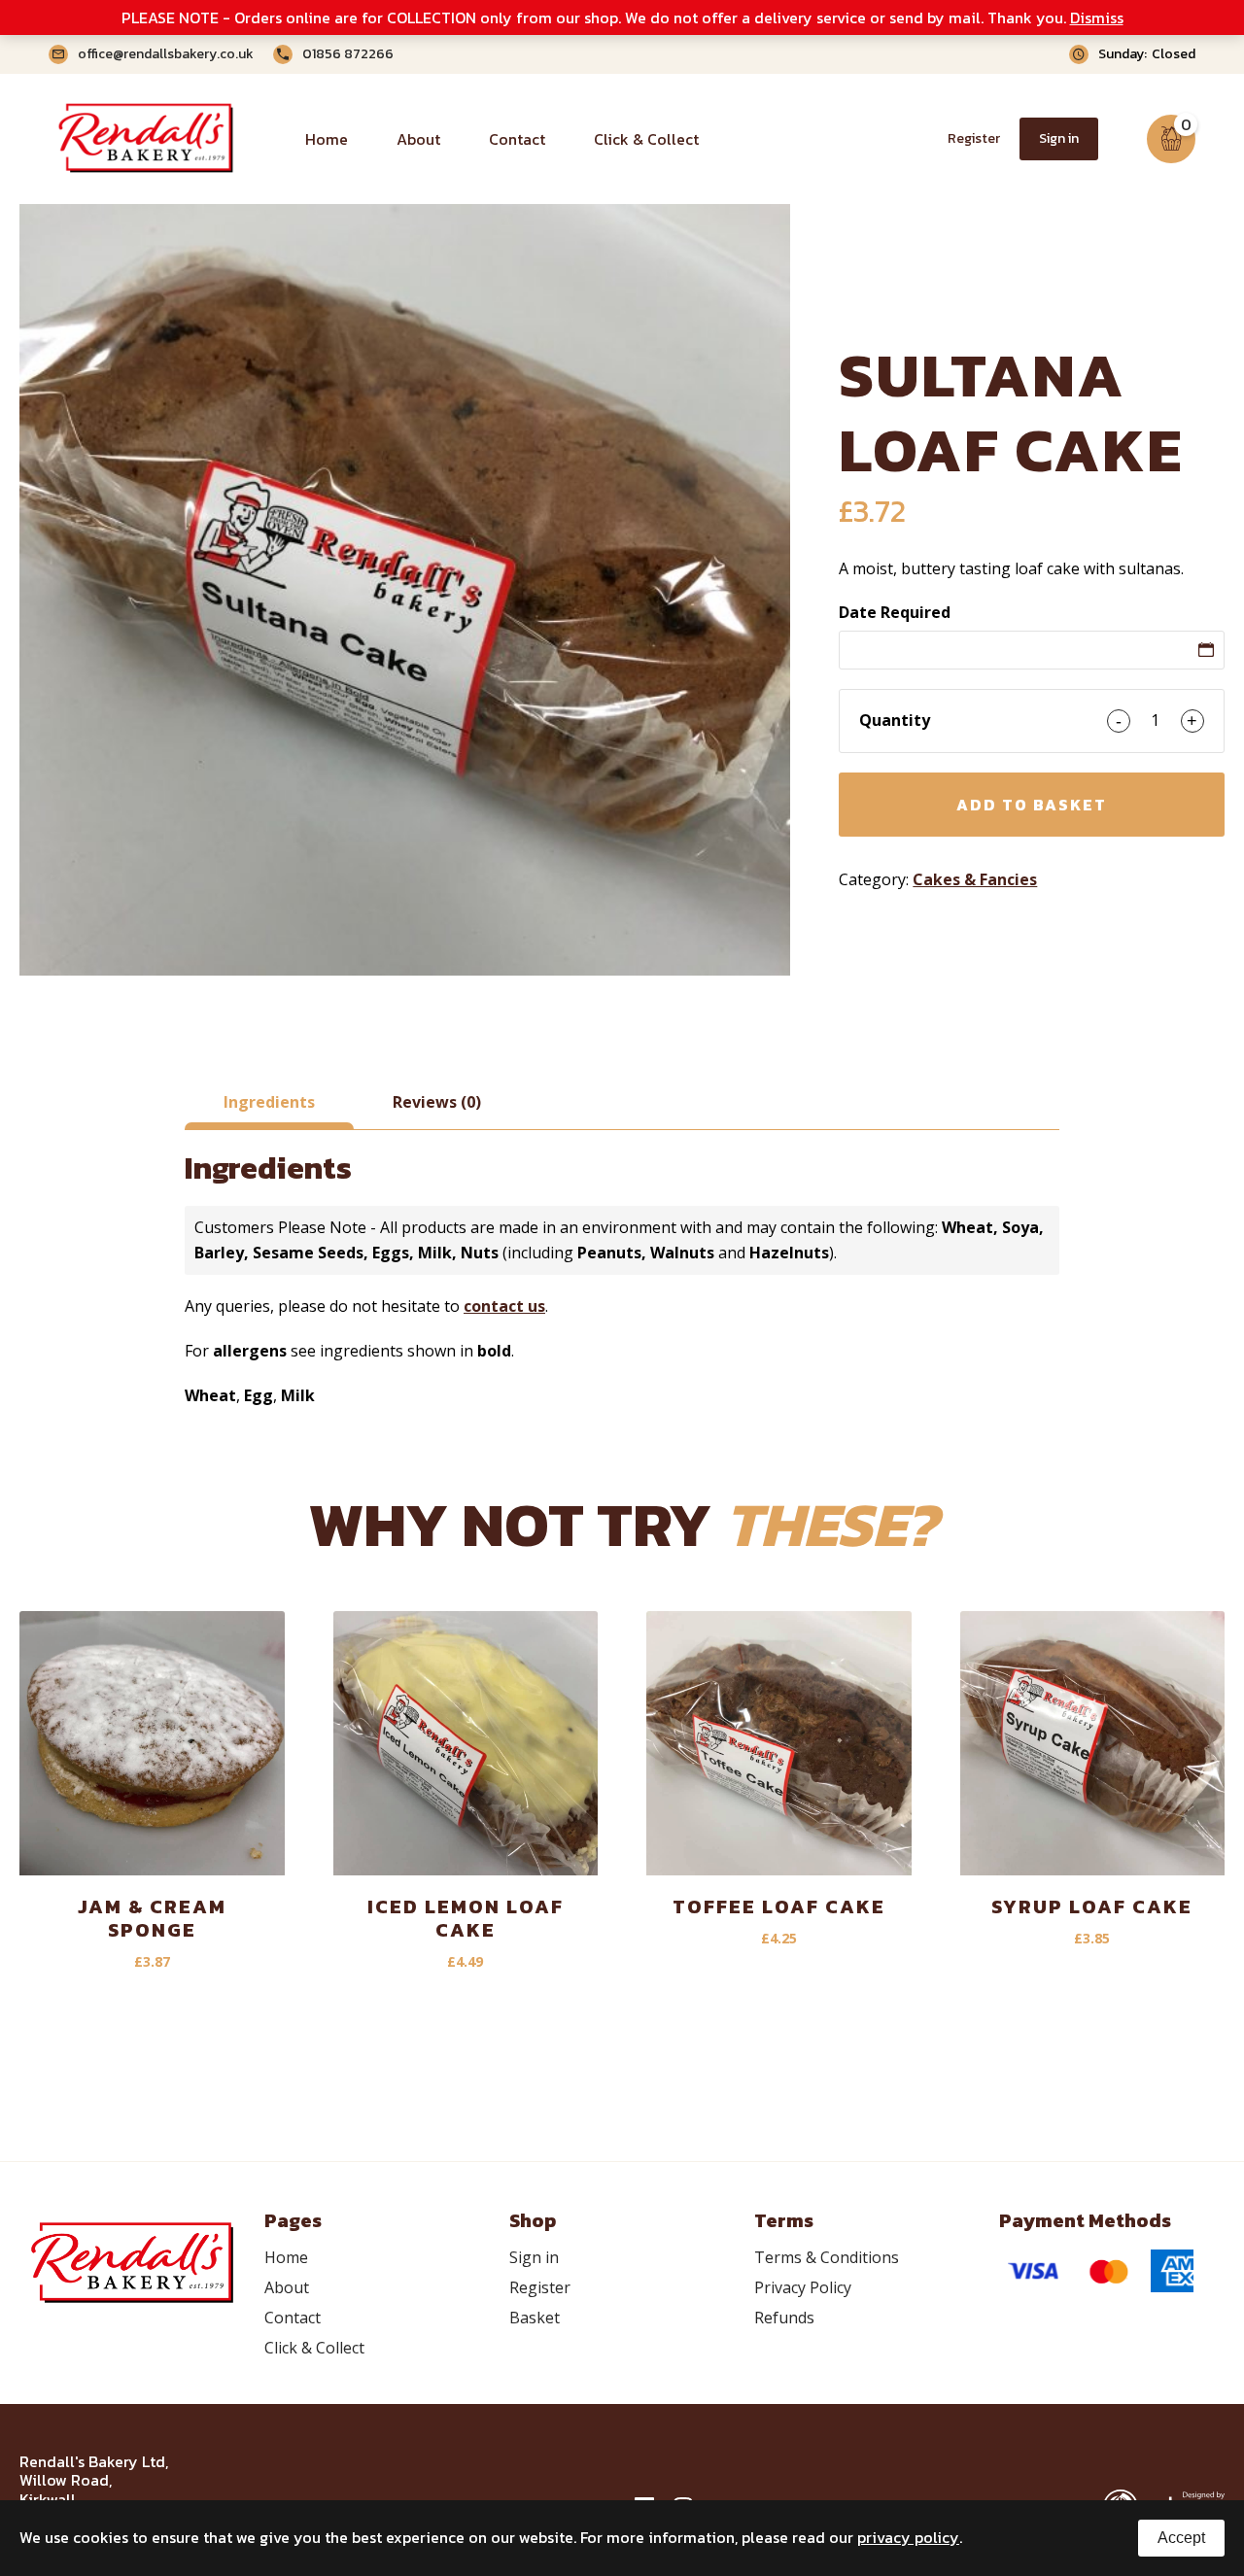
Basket (535, 2318)
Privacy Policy (803, 2287)
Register (974, 138)
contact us (504, 1306)
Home (327, 139)
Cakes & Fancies (975, 879)
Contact (517, 139)
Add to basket (1032, 805)
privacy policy (908, 2537)
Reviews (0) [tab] (437, 1102)
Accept (1181, 2538)
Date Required (895, 612)
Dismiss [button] (1097, 17)
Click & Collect (646, 139)
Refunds (784, 2318)
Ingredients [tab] (269, 1102)
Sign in (1059, 138)
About (418, 139)
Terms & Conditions (827, 2257)
